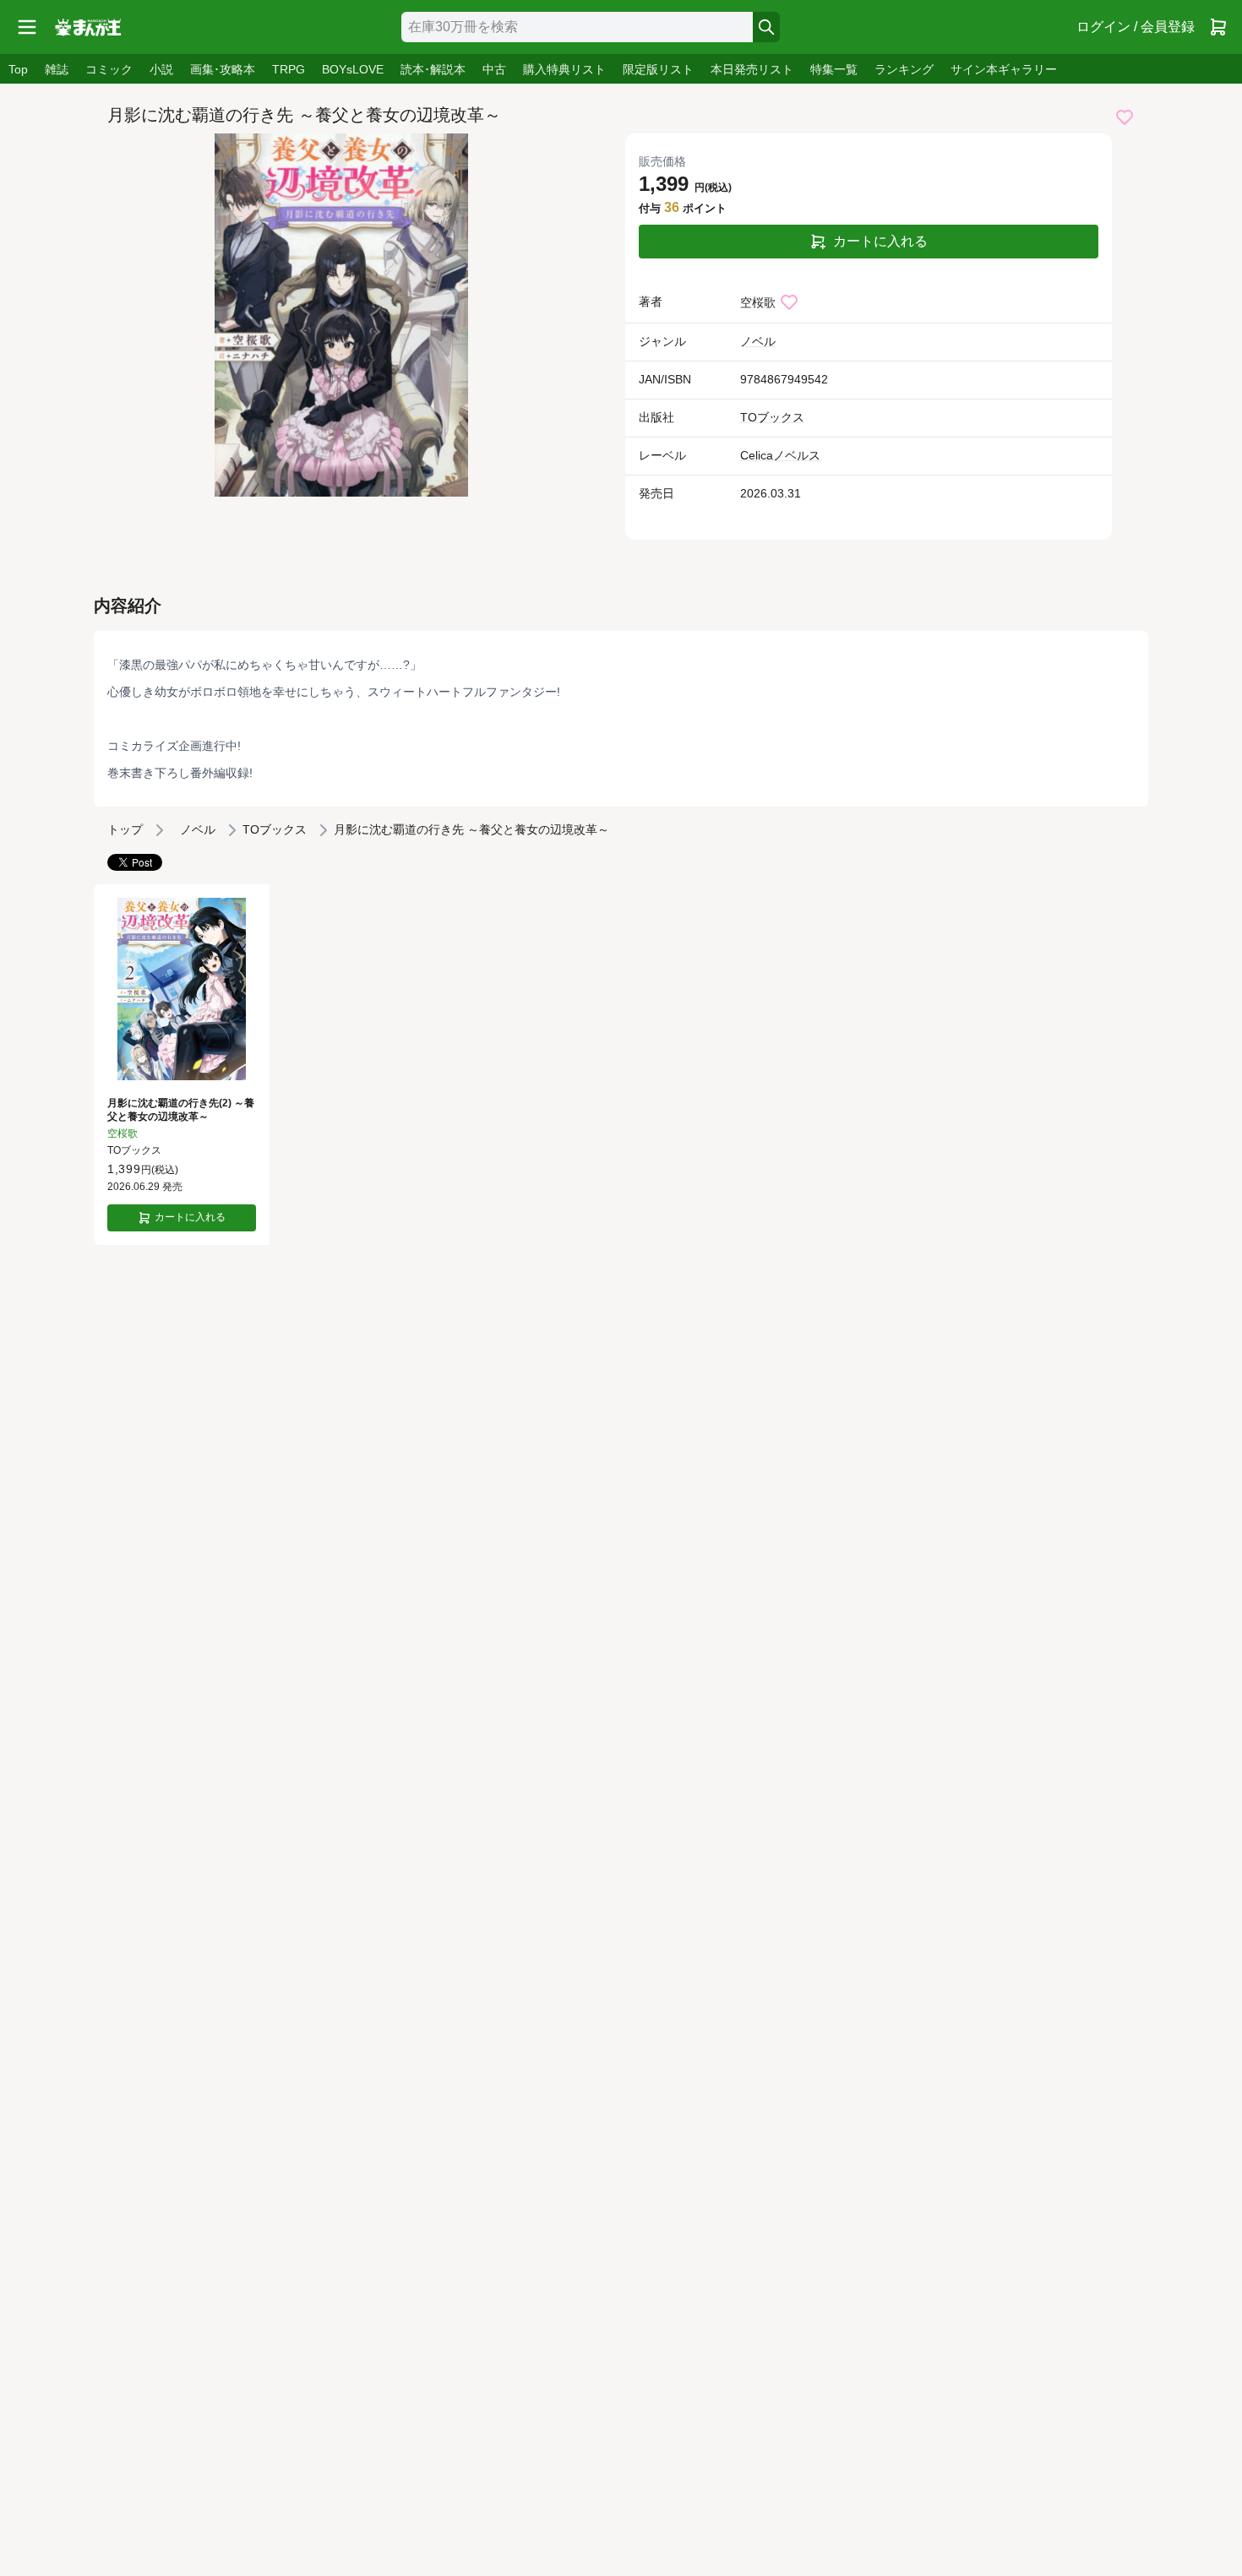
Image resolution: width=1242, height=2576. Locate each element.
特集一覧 (834, 69)
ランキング (904, 69)
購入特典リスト (564, 69)
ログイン (1136, 27)
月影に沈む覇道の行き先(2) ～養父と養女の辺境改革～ (181, 1110)
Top (18, 69)
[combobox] (577, 27)
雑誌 (57, 69)
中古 (494, 69)
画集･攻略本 (223, 69)
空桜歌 (758, 302)
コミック (109, 69)
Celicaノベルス (780, 455)
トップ (125, 829)
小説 (161, 69)
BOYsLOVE (353, 69)
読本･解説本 (433, 69)
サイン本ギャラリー (1004, 69)
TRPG (289, 69)
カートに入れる (880, 241)
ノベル (758, 341)
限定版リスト (658, 69)
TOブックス (772, 417)
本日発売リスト (752, 69)
